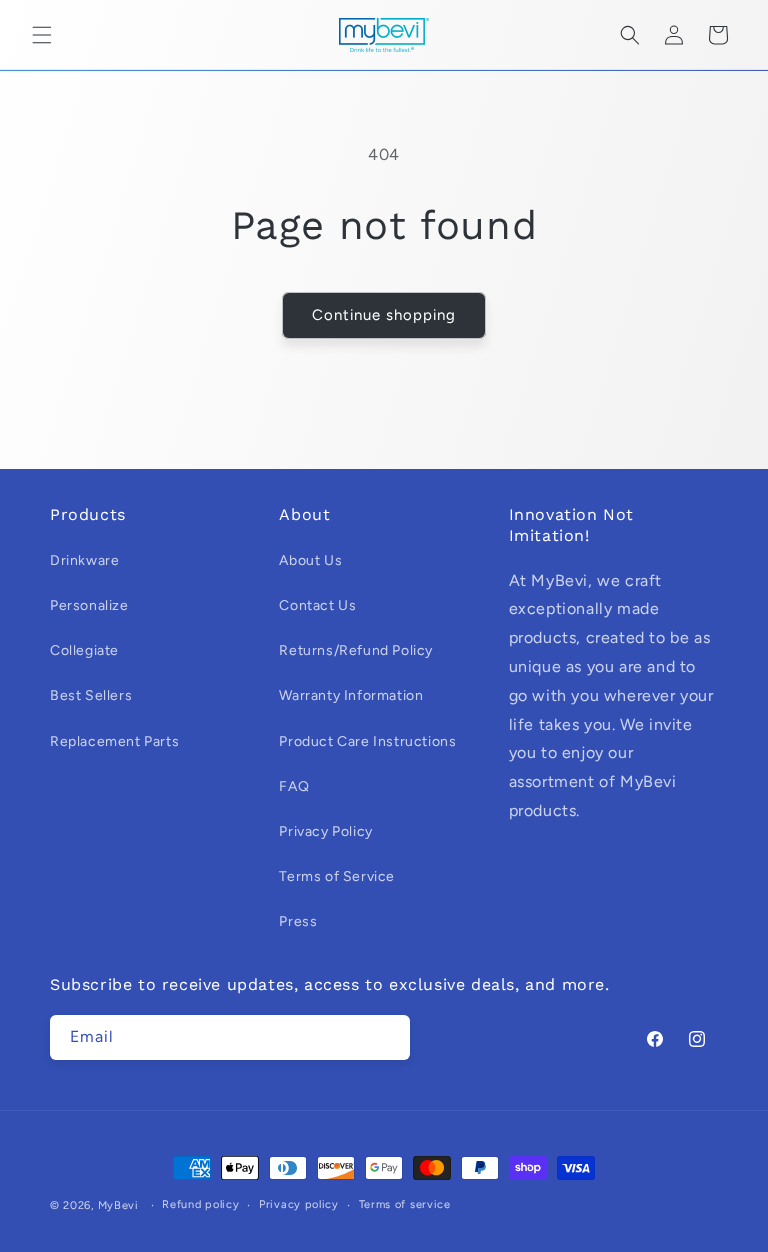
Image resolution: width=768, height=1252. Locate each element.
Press (298, 921)
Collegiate (84, 650)
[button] (42, 35)
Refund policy (200, 1204)
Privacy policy (299, 1204)
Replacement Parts (114, 741)
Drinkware (84, 560)
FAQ (294, 786)
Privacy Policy (325, 831)
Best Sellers (91, 695)
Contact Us (317, 605)
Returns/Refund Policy (356, 650)
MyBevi (118, 1205)
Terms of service (405, 1204)
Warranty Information (351, 695)
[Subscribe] (388, 1037)
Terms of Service (337, 876)
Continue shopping (384, 315)
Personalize (89, 605)
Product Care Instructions (367, 741)
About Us (310, 560)
